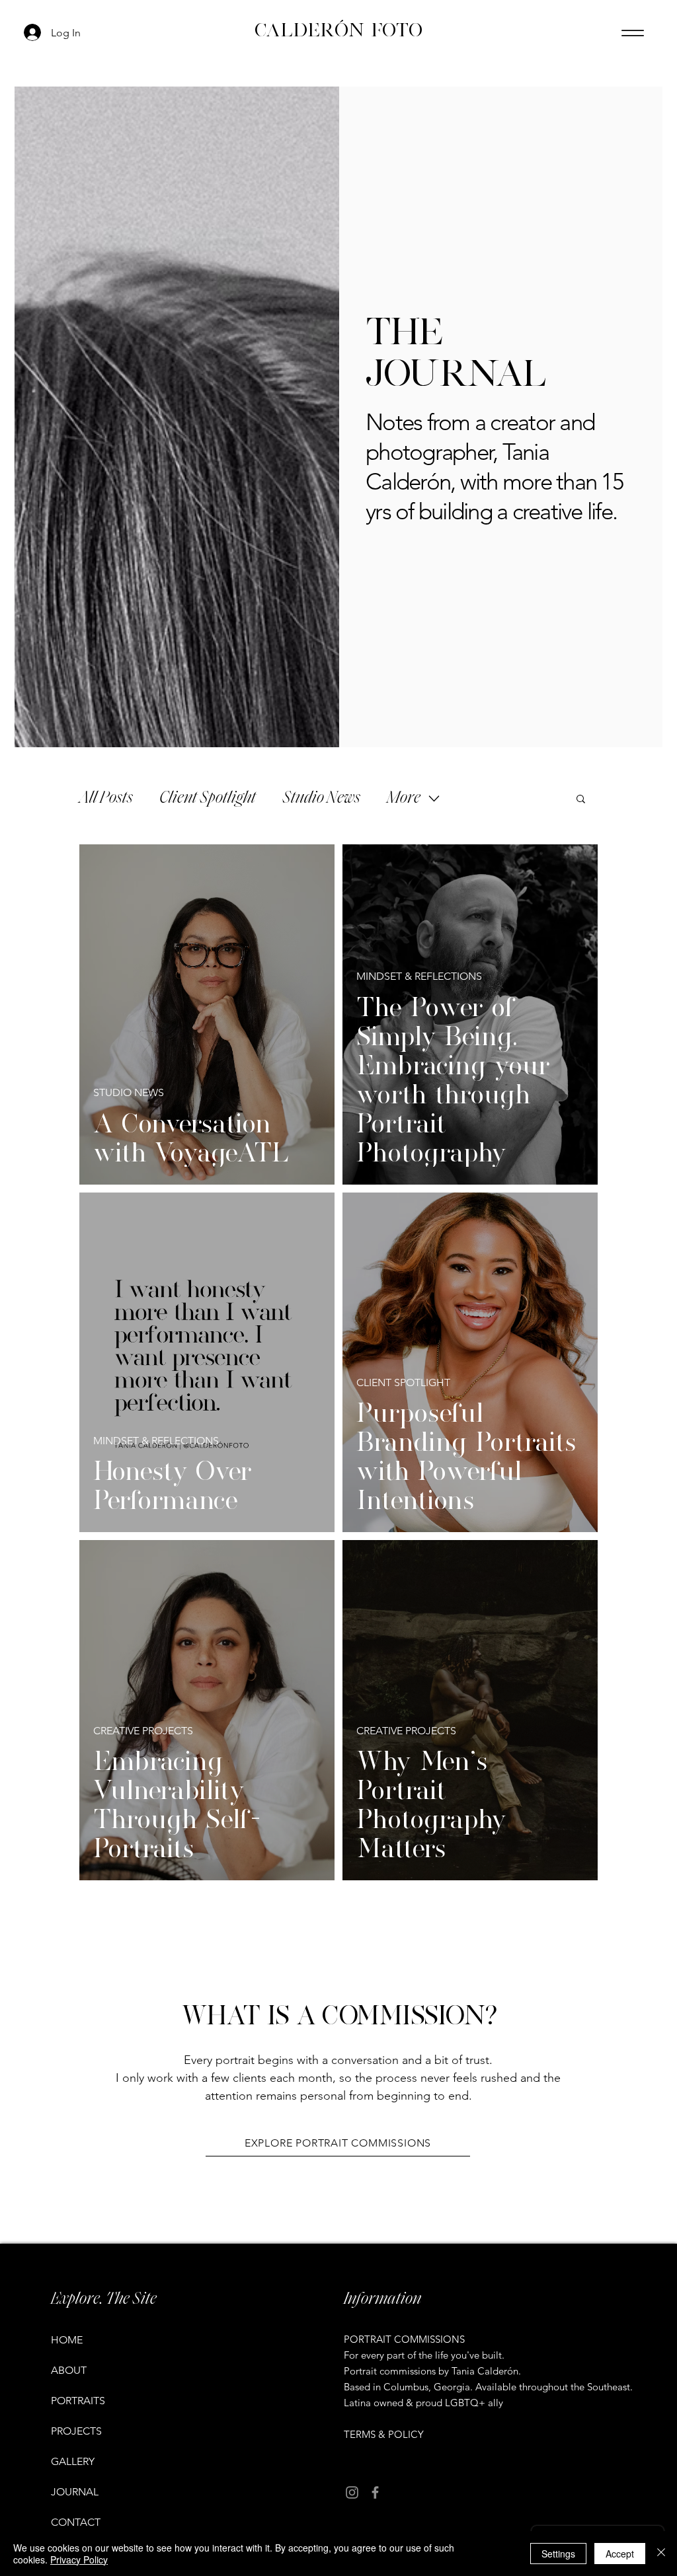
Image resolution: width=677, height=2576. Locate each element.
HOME (67, 2340)
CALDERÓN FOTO (338, 30)
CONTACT (76, 2522)
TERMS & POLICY (384, 2434)
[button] (581, 800)
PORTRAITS (78, 2401)
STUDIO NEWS (129, 1092)
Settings (558, 2554)
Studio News (321, 798)
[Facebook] (375, 2492)
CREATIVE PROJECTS (143, 1731)
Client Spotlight (208, 798)
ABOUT (69, 2370)
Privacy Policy (79, 2559)
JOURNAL (75, 2492)
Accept (620, 2554)
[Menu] (632, 33)
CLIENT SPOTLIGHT (403, 1382)
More (404, 798)
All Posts (106, 798)
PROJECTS (76, 2431)
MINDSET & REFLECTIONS (419, 976)
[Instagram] (352, 2492)
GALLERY (73, 2461)
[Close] (661, 2554)
